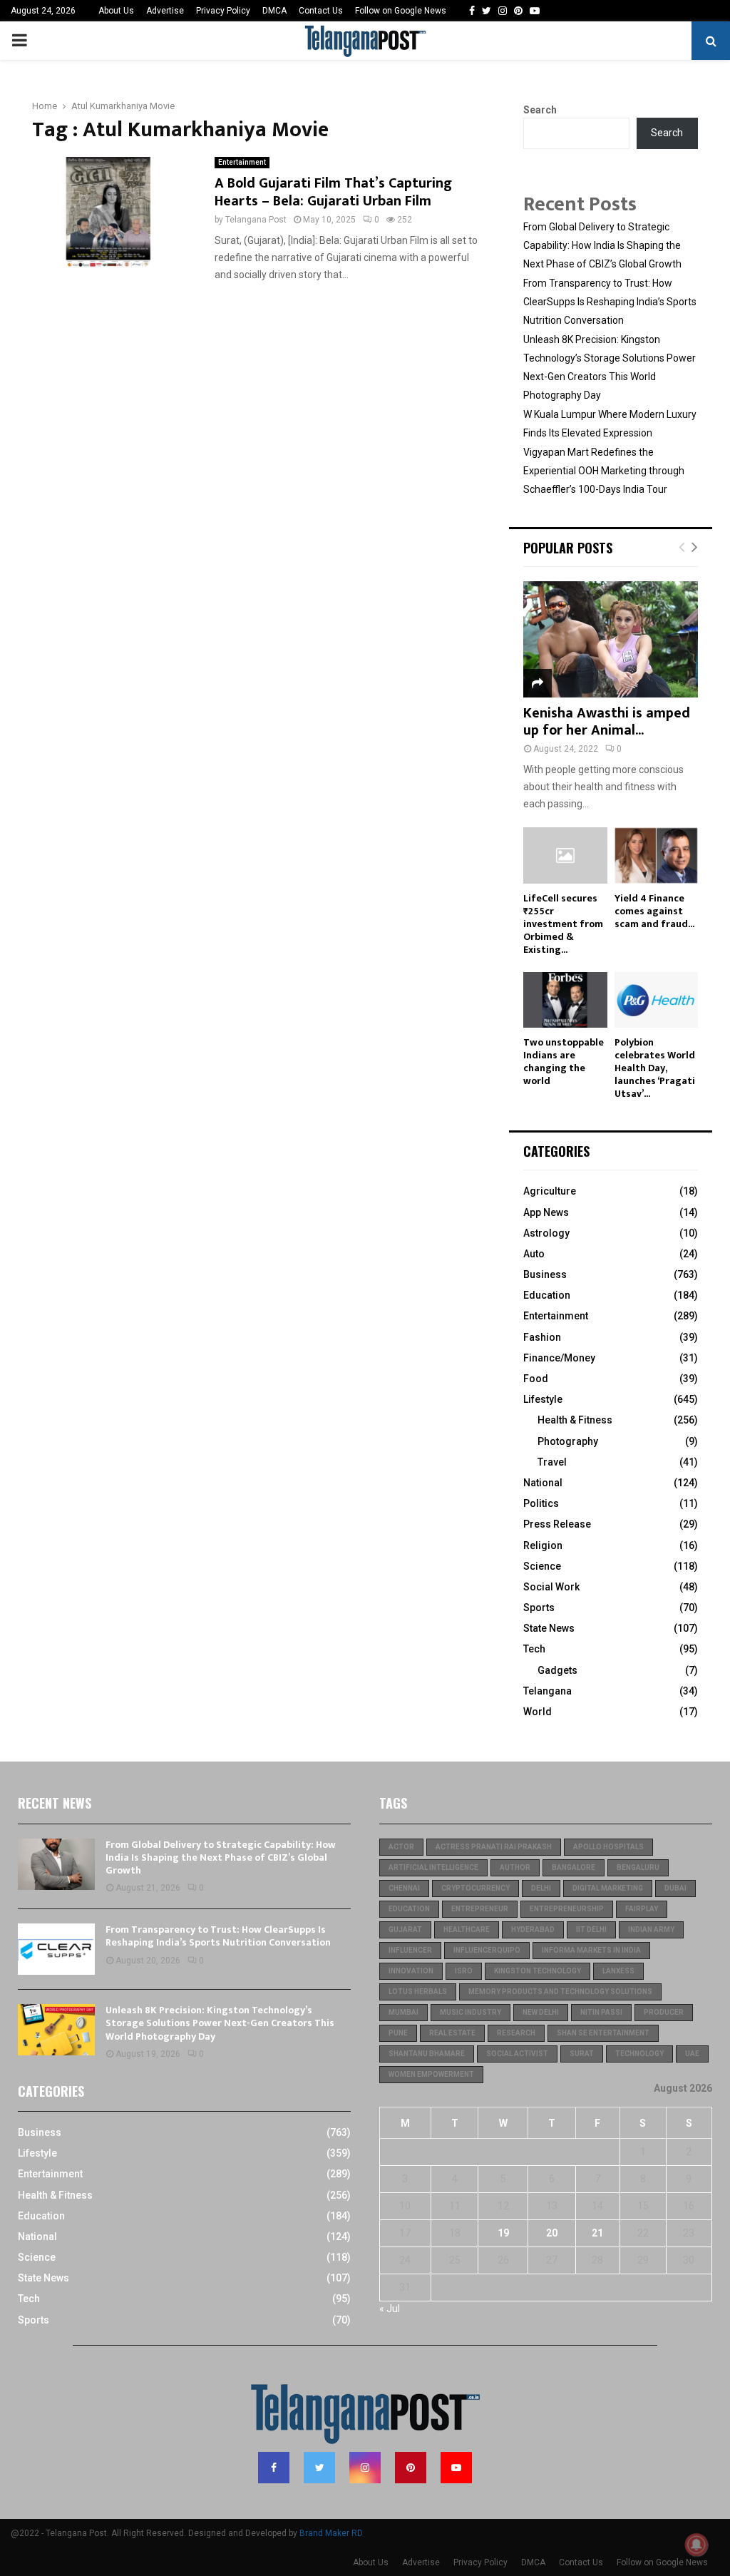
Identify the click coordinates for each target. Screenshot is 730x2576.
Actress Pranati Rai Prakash (494, 1847)
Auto (534, 1254)
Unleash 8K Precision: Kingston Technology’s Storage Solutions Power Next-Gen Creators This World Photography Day (220, 2023)
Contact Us (321, 11)
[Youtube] (456, 2468)
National (543, 1483)
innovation (411, 1971)
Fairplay (642, 1909)
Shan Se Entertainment (603, 2033)
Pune (398, 2033)
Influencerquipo (487, 1950)
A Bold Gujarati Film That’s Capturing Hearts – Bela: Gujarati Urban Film (333, 192)
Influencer (410, 1950)
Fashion (542, 1337)
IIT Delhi (591, 1930)
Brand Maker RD (331, 2533)
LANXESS (618, 1971)
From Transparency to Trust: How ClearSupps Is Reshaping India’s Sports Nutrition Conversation (610, 302)
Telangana (547, 1691)
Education (547, 1295)
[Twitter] (319, 2468)
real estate (452, 2033)
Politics (541, 1503)
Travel (552, 1462)
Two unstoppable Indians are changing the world (564, 1062)
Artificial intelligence (433, 1867)
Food (536, 1379)
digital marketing (608, 1888)
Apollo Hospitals (608, 1847)
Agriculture (550, 1191)
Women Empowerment (431, 2074)
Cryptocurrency (475, 1888)
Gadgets (557, 1670)
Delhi (541, 1888)
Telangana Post (256, 220)
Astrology (546, 1233)
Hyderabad (533, 1930)
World (538, 1712)
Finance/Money (559, 1358)
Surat (582, 2054)
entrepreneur (480, 1909)
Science (542, 1566)
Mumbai (403, 2012)
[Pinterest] (411, 2468)
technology (639, 2054)
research (516, 2033)
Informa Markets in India (591, 1950)
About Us (116, 11)
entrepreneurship (567, 1909)
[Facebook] (274, 2468)
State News (549, 1628)
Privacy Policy (223, 11)
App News (546, 1212)
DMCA (274, 11)
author (515, 1867)
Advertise (165, 11)
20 (552, 2233)
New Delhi (541, 2012)
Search (540, 110)
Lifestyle (543, 1399)
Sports (539, 1608)
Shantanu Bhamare (427, 2054)
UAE (692, 2054)
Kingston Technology (538, 1971)
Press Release (557, 1524)
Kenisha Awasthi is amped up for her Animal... (607, 722)
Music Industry (471, 2012)
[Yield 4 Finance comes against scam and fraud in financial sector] (657, 855)
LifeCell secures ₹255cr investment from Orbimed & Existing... (563, 924)
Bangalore (574, 1867)
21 (597, 2233)
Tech (534, 1649)
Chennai (404, 1888)
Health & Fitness (575, 1420)
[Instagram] (365, 2468)
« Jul (390, 2309)
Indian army (651, 1930)
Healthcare (467, 1930)
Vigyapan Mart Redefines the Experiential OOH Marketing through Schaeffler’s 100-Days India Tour (604, 471)
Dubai (675, 1888)
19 (503, 2233)
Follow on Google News (401, 11)
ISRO (464, 1971)
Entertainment (242, 162)
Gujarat (405, 1930)
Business (545, 1274)
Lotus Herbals (418, 1992)
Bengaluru (638, 1867)
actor (401, 1847)
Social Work (551, 1587)
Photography (568, 1441)
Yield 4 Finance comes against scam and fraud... (654, 911)
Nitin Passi (601, 2012)
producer (664, 2012)
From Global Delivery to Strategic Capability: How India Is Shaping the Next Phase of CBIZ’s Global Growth (602, 245)
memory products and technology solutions (560, 1992)
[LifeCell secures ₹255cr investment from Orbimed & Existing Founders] (565, 855)
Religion (543, 1545)
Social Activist (517, 2054)
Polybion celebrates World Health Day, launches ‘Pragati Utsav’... (655, 1068)
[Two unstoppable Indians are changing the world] (565, 1000)
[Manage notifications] (696, 2545)
